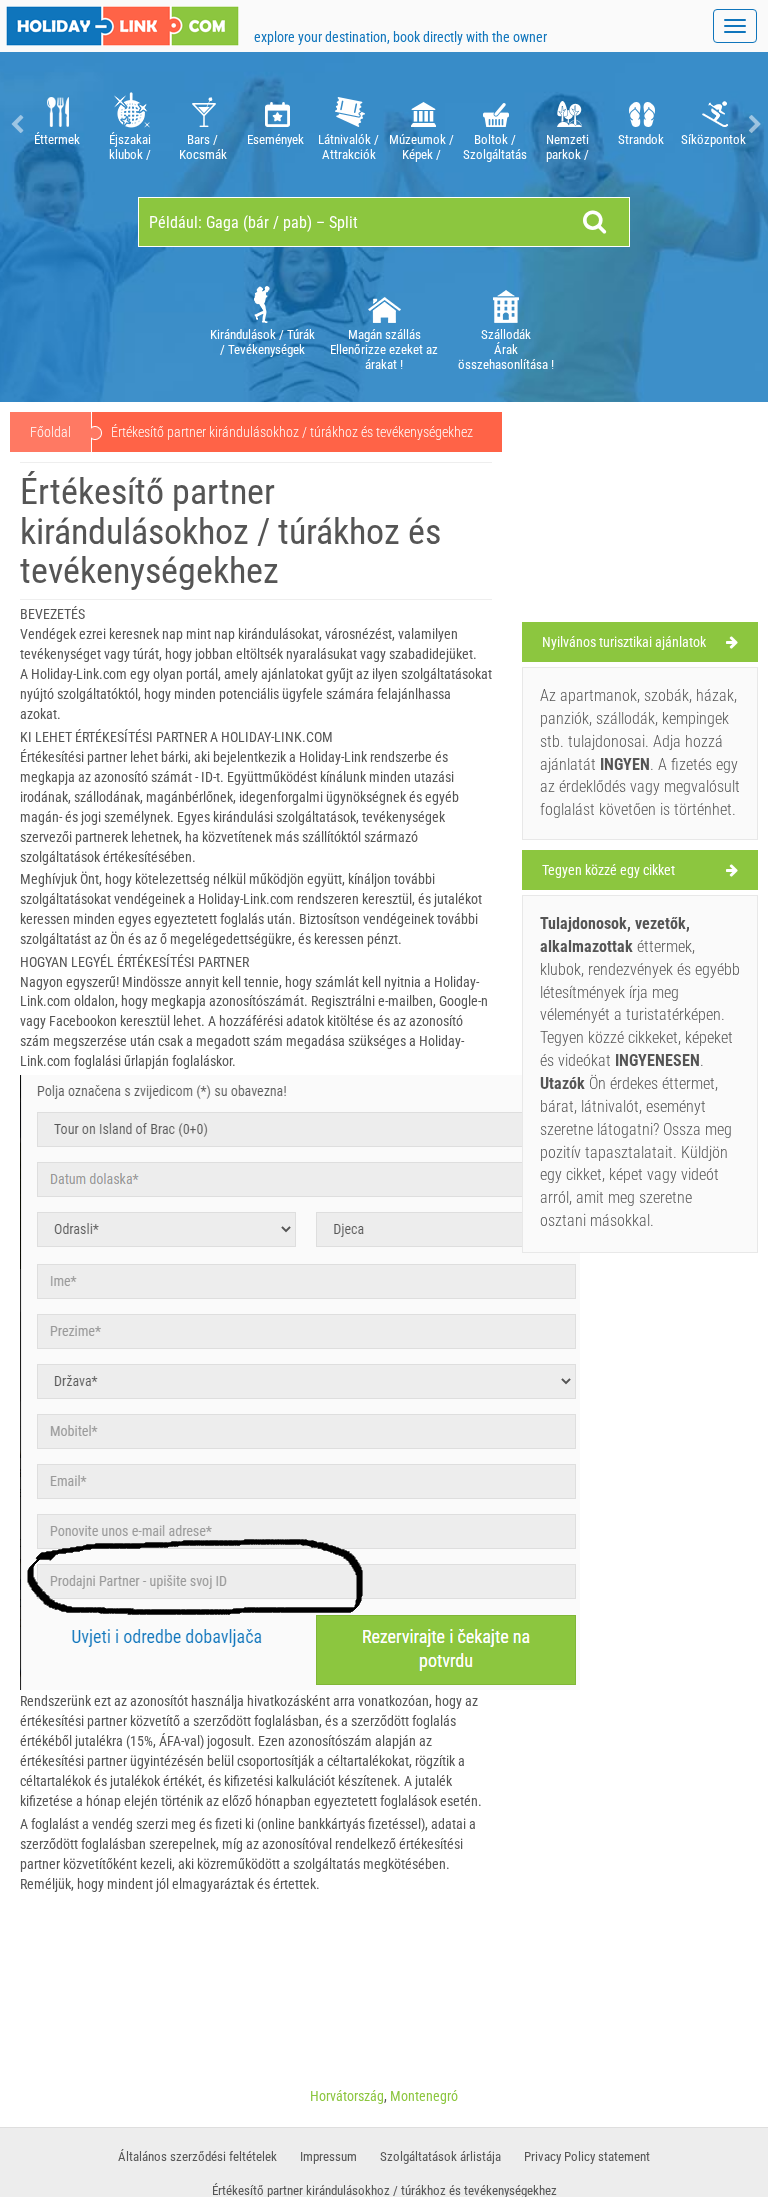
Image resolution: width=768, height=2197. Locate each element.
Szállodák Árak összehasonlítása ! (506, 349)
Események (275, 139)
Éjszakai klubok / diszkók (130, 147)
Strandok (641, 139)
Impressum (328, 2156)
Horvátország (347, 2096)
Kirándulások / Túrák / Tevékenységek (262, 342)
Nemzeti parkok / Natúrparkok (567, 147)
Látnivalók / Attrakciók (348, 147)
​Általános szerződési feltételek (197, 2156)
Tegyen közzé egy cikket (608, 870)
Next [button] (753, 124)
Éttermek (57, 139)
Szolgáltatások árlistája (440, 2156)
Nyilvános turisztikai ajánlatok (624, 642)
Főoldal (50, 432)
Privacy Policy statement (587, 2156)
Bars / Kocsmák (203, 147)
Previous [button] (15, 124)
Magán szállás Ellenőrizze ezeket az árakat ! (384, 349)
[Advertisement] (640, 517)
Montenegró (424, 2096)
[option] (56, 124)
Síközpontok (713, 139)
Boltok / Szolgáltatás (495, 147)
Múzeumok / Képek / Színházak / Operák (421, 147)
